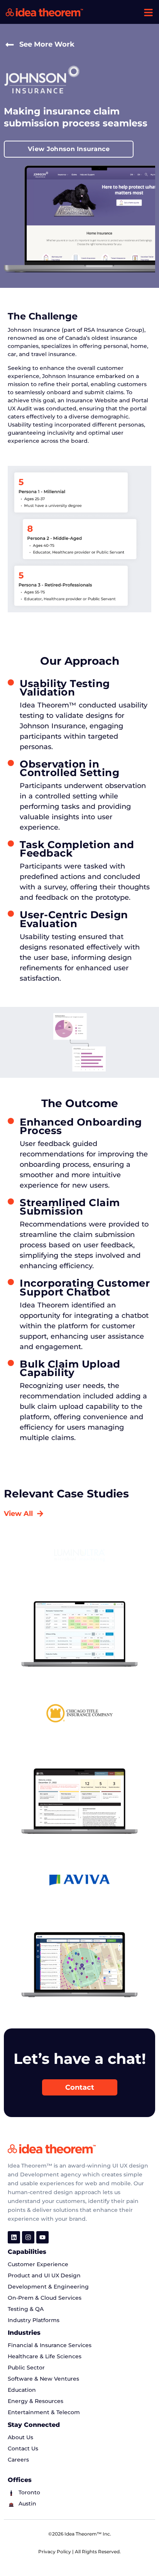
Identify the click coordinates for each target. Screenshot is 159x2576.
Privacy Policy (55, 2552)
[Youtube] (42, 2237)
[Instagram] (28, 2237)
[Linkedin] (14, 2237)
